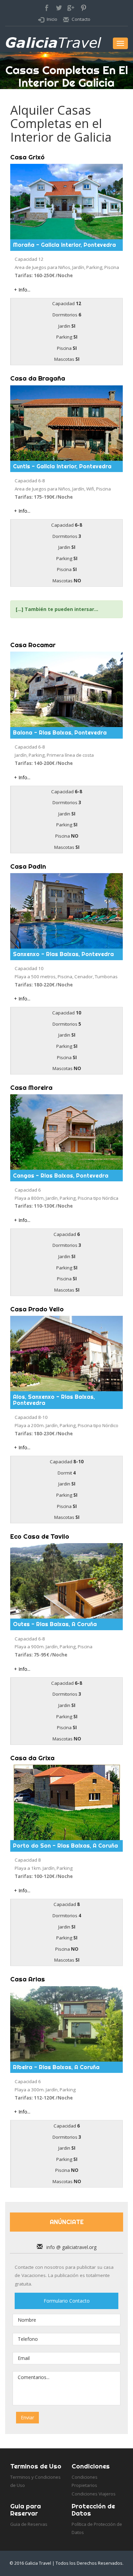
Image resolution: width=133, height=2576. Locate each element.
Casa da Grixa (32, 1758)
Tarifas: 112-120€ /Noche (44, 2098)
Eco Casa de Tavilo (40, 1536)
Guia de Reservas (29, 2524)
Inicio (52, 19)
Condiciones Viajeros (94, 2494)
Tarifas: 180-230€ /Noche (44, 1434)
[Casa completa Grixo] (66, 202)
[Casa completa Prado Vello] (66, 1354)
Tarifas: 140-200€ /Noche (44, 763)
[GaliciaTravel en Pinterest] (86, 12)
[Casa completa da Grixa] (66, 1802)
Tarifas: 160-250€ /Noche (44, 275)
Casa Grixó (27, 157)
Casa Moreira (31, 1088)
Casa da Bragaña (38, 378)
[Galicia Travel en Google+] (73, 12)
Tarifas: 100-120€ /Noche (44, 1876)
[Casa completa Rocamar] (66, 689)
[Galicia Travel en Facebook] (47, 12)
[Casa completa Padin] (66, 911)
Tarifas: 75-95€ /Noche (41, 1655)
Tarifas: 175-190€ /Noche (44, 497)
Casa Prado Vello (37, 1309)
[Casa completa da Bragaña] (66, 423)
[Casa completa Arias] (66, 2024)
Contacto (81, 19)
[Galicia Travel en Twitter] (60, 12)
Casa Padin (28, 866)
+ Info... (22, 290)
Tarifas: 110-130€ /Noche (44, 1206)
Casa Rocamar (33, 645)
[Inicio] (55, 45)
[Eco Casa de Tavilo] (66, 1581)
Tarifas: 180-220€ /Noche (44, 985)
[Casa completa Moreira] (66, 1132)
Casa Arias (28, 1979)
